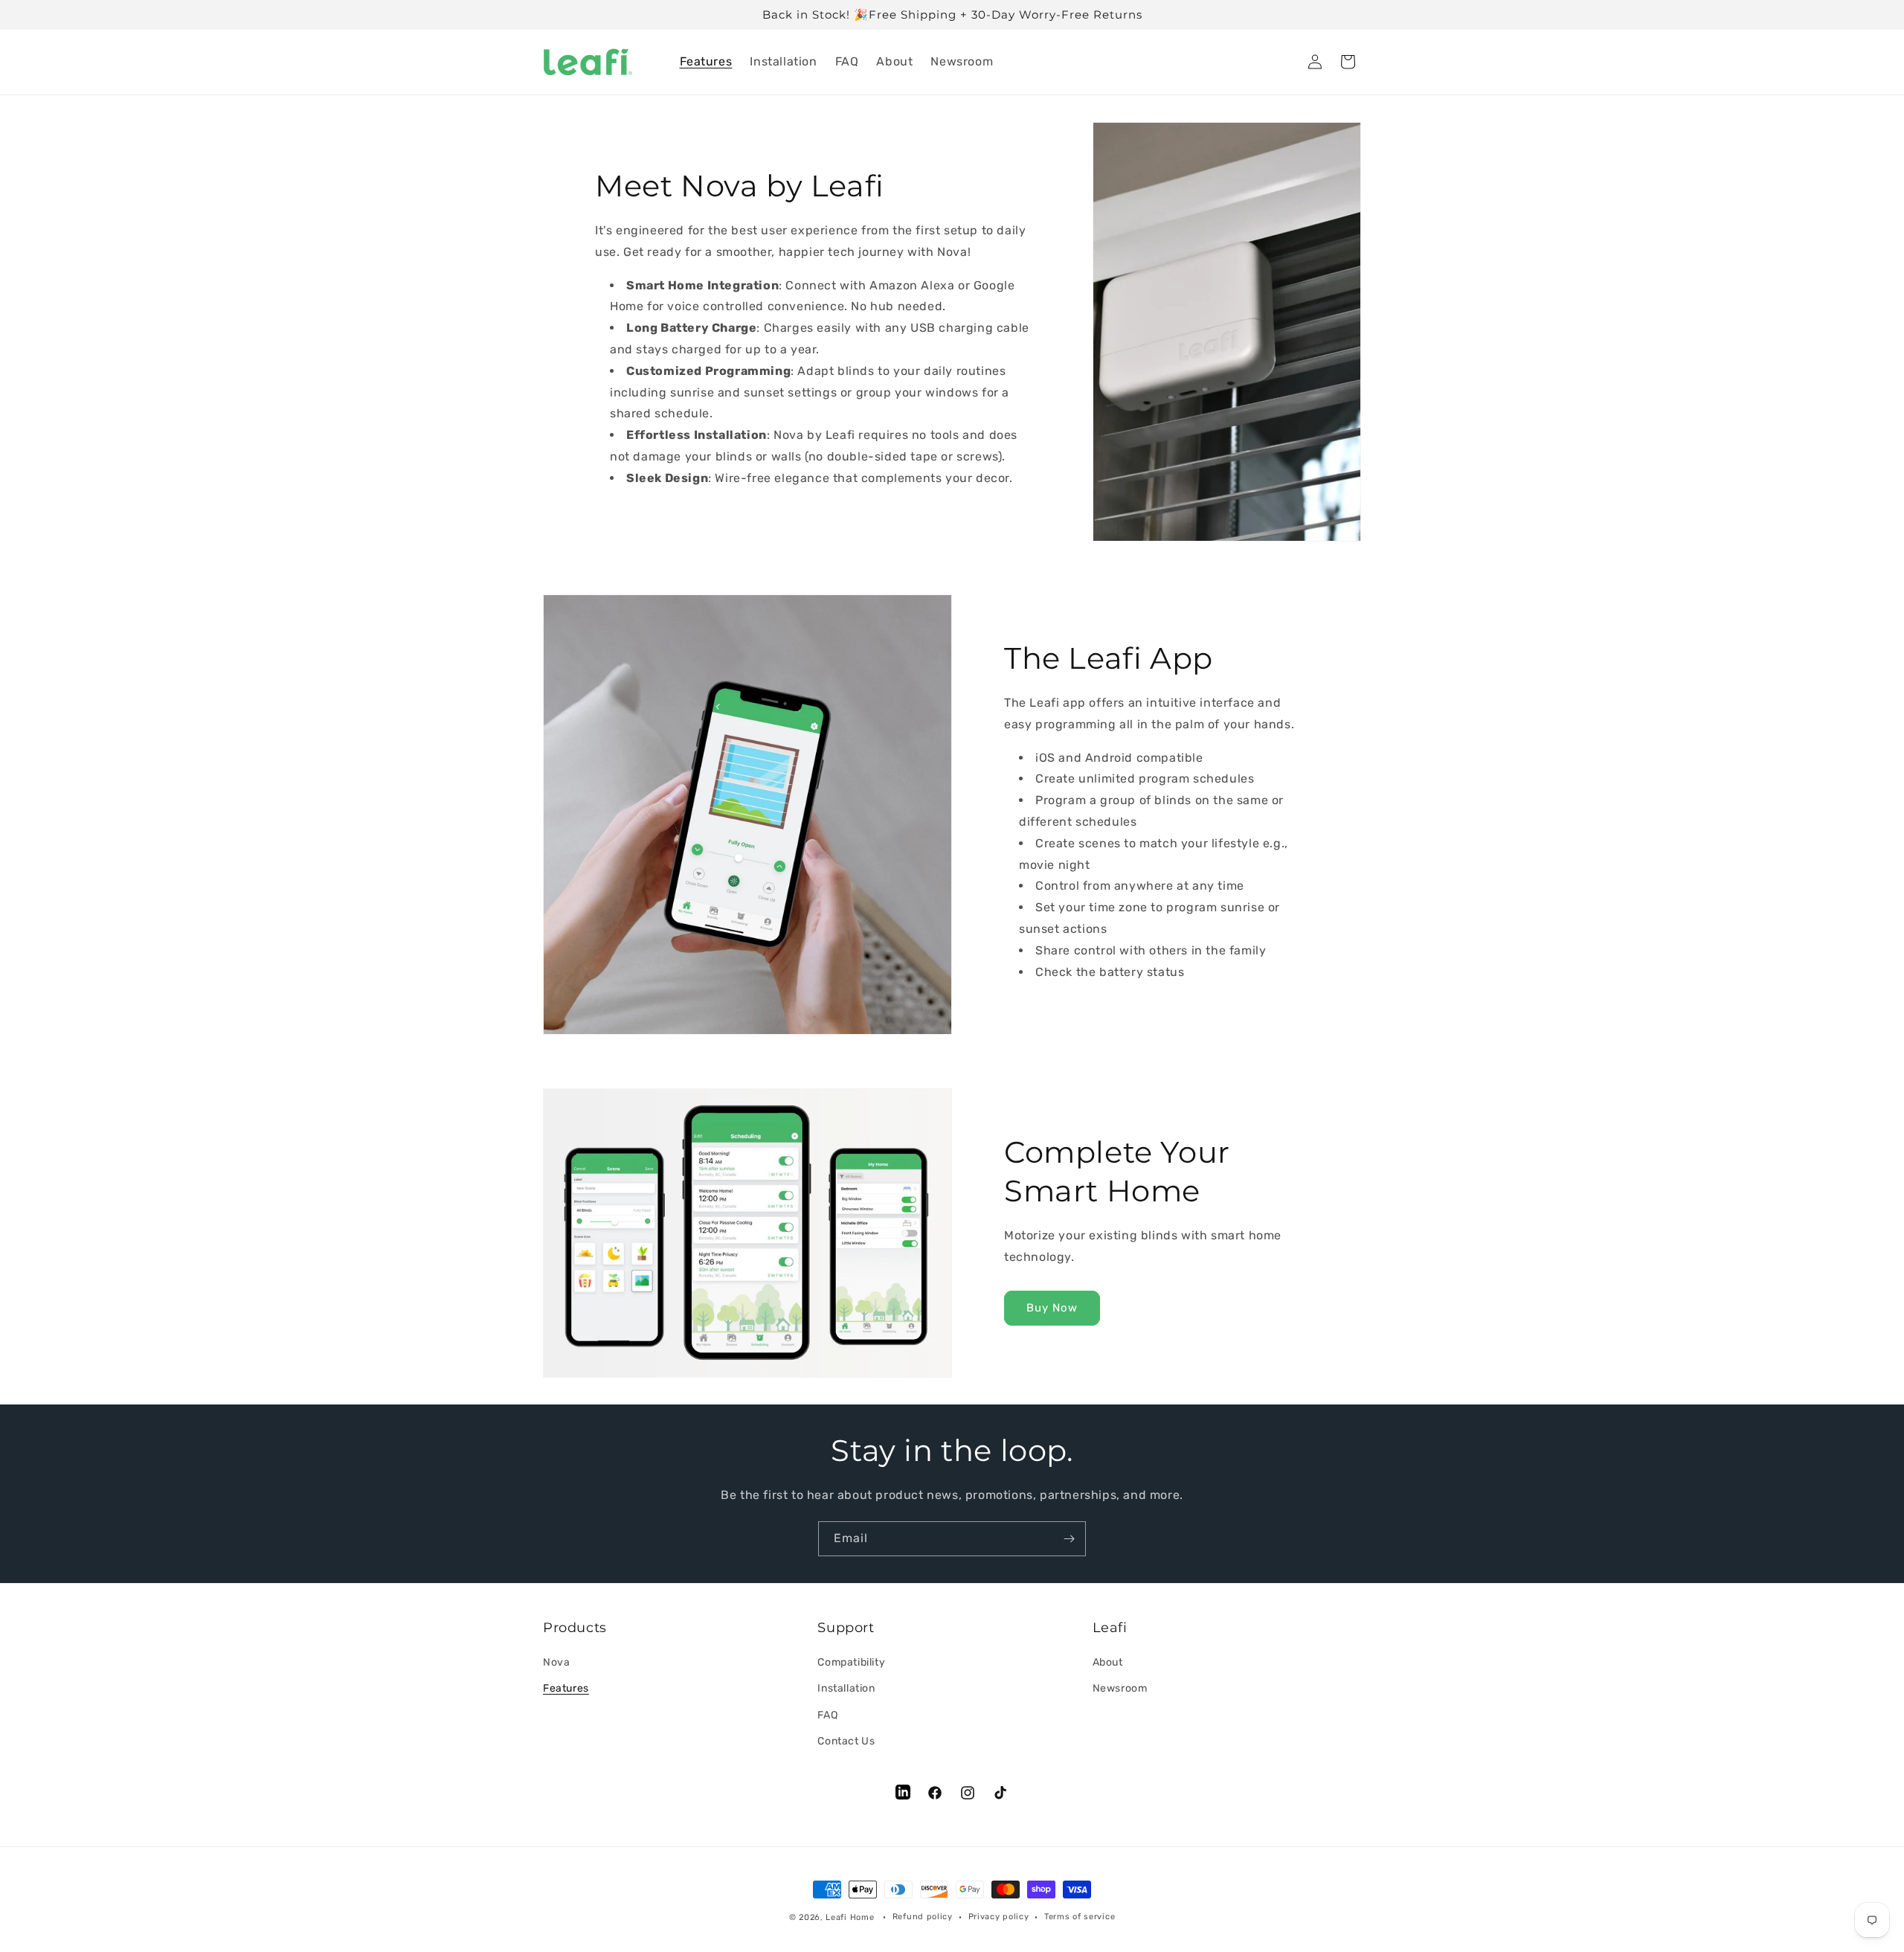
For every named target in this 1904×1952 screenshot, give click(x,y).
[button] (1348, 62)
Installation (846, 1689)
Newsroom (1120, 1689)
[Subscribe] (1069, 1539)
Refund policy (923, 1917)
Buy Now (1052, 1309)
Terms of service (1080, 1917)
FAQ (827, 1715)
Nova (556, 1663)
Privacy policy (999, 1917)
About (1108, 1663)
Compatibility (851, 1663)
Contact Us (846, 1741)
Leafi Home (850, 1917)
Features (566, 1689)
